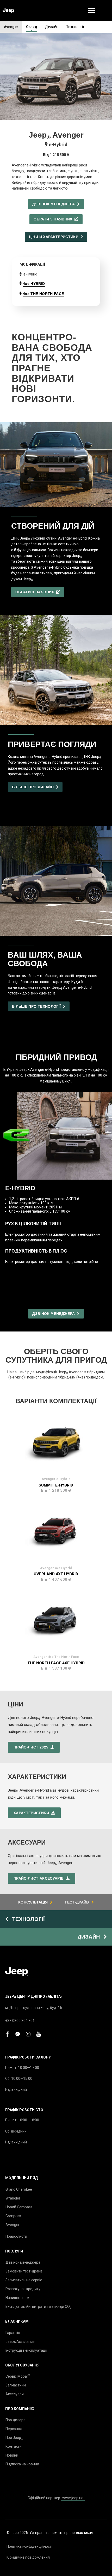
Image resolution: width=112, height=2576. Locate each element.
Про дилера (15, 2420)
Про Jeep (14, 2438)
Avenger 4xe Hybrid (56, 1568)
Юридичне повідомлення (28, 2557)
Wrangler (13, 2198)
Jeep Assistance (20, 2342)
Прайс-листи (16, 2236)
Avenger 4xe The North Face (56, 1657)
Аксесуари (15, 2394)
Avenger (11, 27)
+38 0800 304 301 (20, 2021)
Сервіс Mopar (18, 2376)
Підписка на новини (22, 2464)
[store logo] (8, 11)
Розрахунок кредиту (23, 2289)
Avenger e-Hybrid (56, 1479)
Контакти (14, 2446)
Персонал (14, 2429)
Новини (12, 2455)
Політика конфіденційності (29, 2546)
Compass (13, 2216)
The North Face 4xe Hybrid (56, 1663)
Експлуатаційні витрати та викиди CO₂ (38, 2306)
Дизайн (52, 27)
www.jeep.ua (73, 2498)
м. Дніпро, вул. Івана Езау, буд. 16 (34, 2008)
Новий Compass (19, 2207)
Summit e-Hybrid (56, 1485)
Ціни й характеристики (55, 237)
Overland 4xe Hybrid (56, 1574)
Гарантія (13, 2333)
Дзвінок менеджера (23, 2262)
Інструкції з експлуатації (26, 2350)
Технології (75, 27)
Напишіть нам (17, 2298)
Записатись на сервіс (24, 2280)
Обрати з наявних (54, 219)
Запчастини (16, 2385)
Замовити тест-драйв (24, 2271)
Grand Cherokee (19, 2189)
